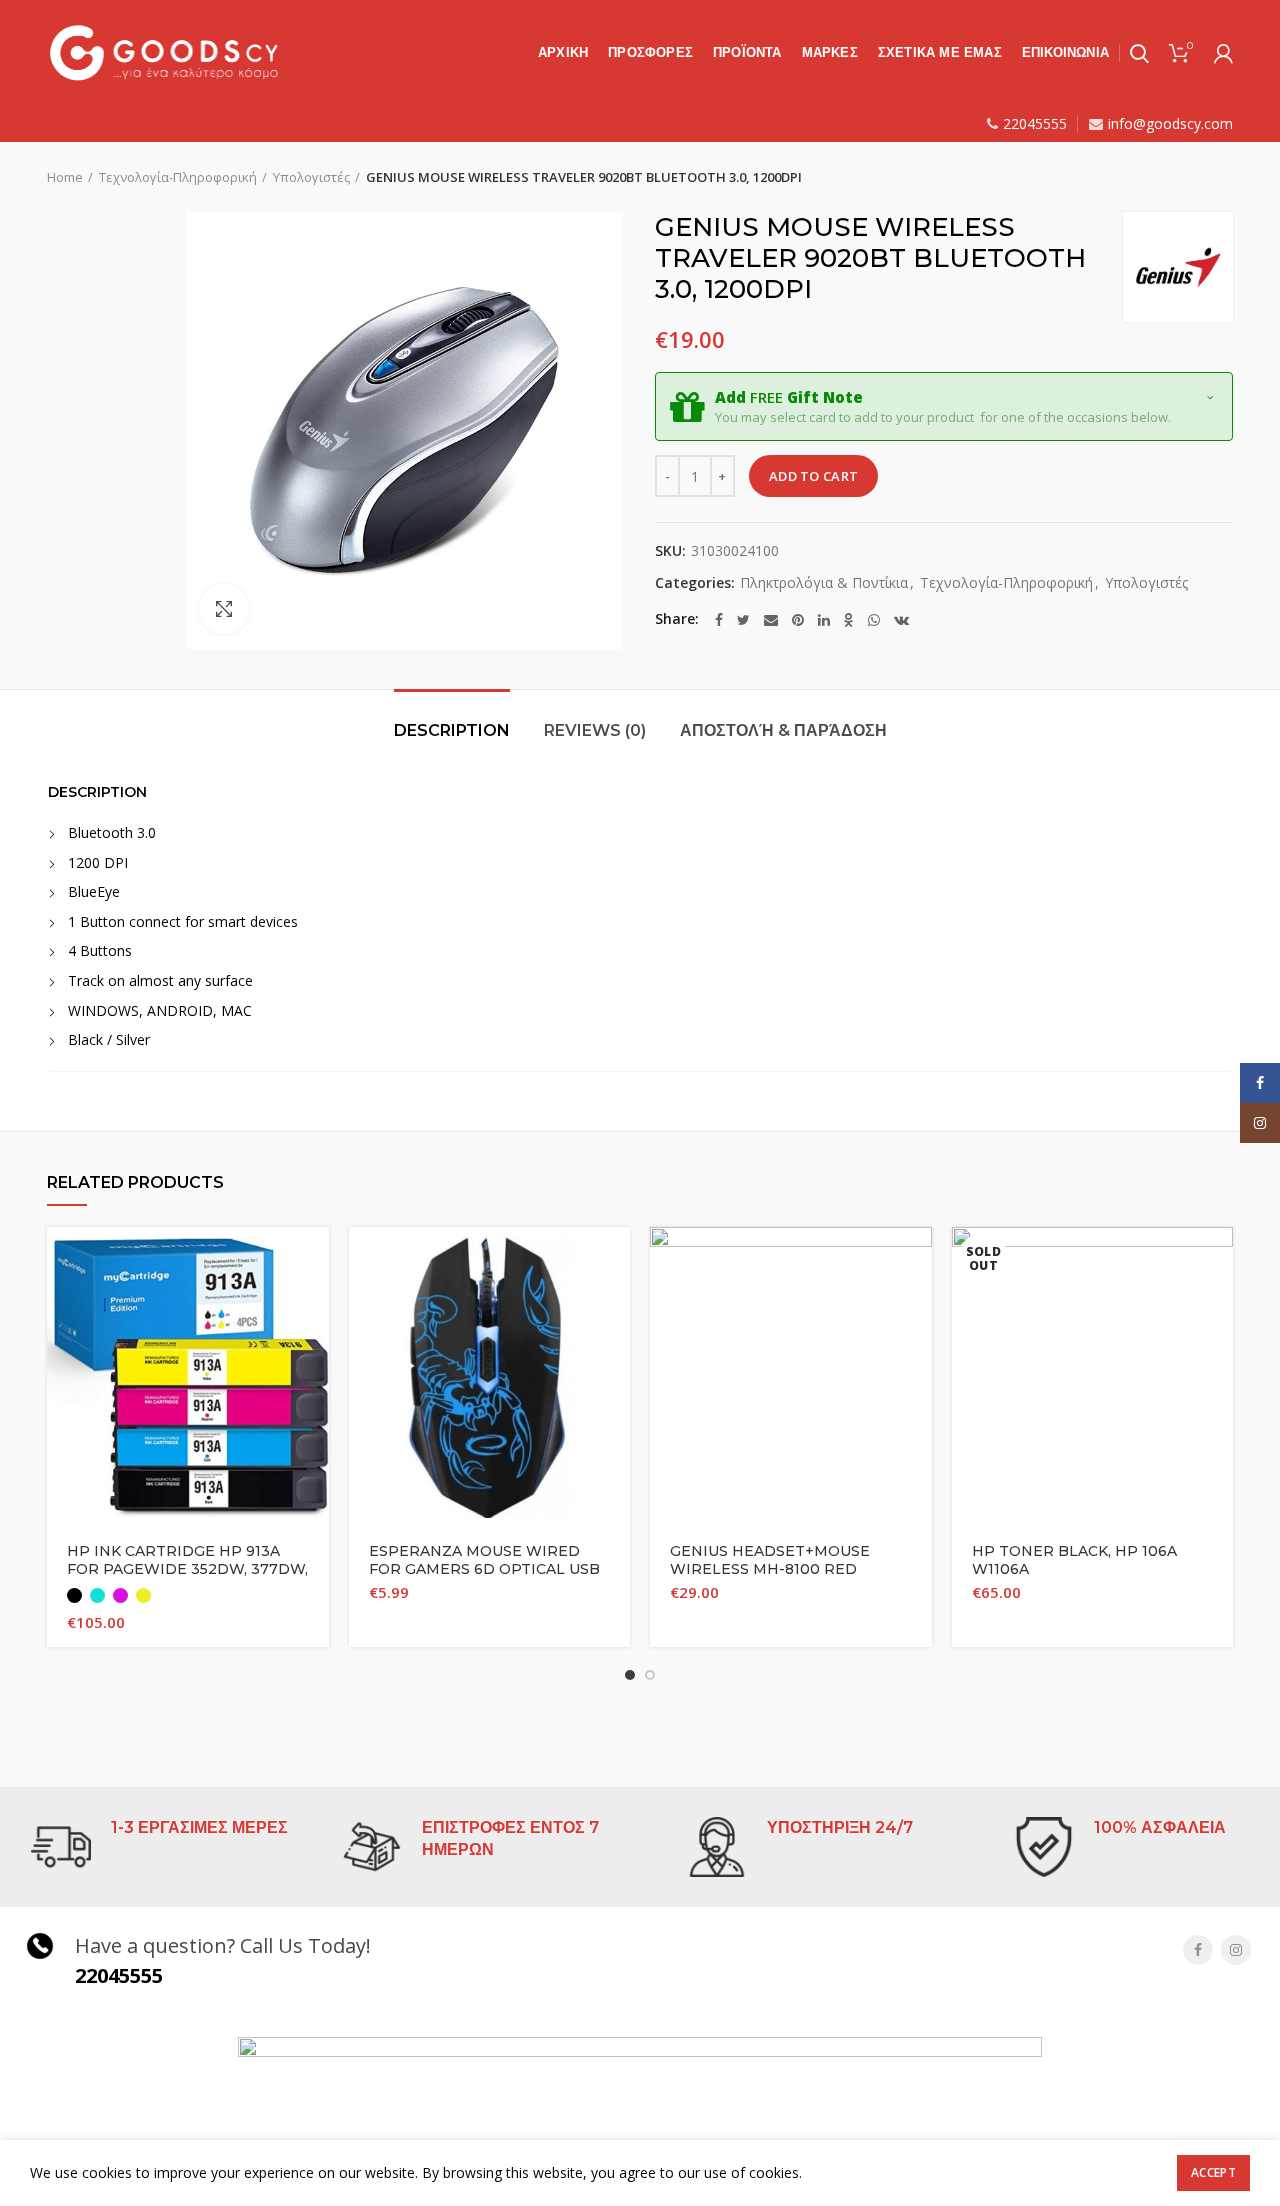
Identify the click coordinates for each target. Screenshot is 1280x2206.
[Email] (771, 620)
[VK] (901, 620)
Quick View (314, 1304)
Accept (1213, 2172)
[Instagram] (1236, 1950)
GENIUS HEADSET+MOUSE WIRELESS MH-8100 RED (770, 1560)
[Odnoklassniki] (849, 620)
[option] (108, 213)
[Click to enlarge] (224, 609)
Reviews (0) (595, 730)
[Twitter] (743, 620)
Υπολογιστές (311, 177)
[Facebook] (719, 620)
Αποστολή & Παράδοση (783, 730)
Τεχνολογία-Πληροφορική (178, 177)
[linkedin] (824, 620)
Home (65, 177)
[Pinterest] (798, 620)
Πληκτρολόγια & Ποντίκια (824, 583)
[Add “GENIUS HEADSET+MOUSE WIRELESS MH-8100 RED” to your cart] (917, 1259)
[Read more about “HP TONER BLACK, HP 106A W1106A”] (1218, 1259)
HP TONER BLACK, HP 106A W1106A (1074, 1560)
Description (452, 730)
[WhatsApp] (874, 620)
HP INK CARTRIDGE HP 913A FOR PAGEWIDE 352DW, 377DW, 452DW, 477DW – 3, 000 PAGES (187, 1569)
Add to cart (813, 476)
